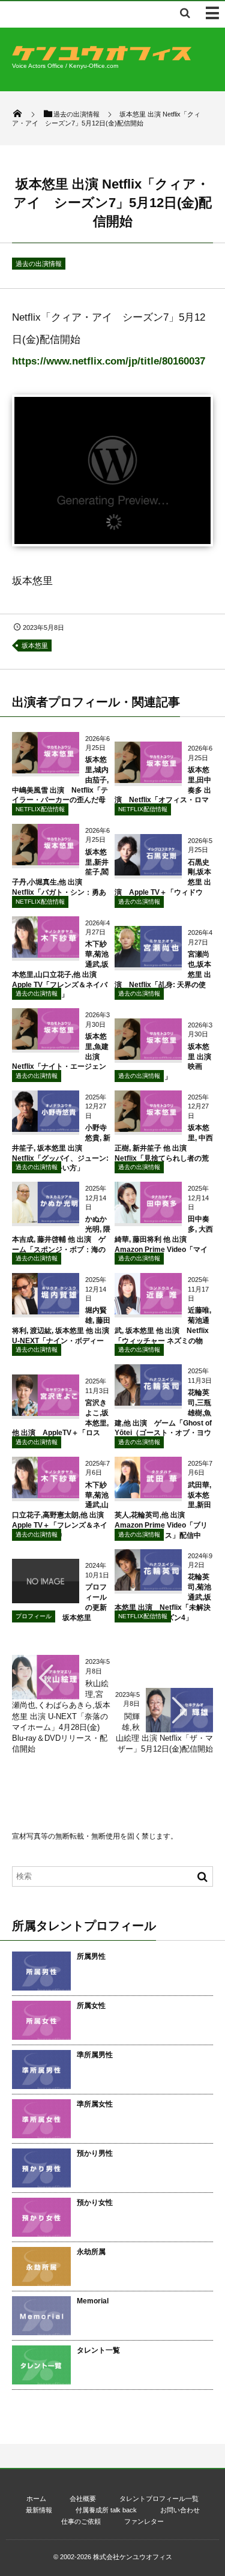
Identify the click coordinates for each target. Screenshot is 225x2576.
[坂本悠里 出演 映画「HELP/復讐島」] (148, 1055)
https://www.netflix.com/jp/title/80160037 (109, 361)
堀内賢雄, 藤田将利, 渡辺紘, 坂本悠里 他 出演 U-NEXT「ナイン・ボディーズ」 (64, 1330)
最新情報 (39, 2510)
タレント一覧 (98, 2350)
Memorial (93, 2301)
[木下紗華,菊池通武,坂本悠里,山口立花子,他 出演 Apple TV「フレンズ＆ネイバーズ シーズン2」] (46, 953)
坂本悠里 (35, 646)
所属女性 (91, 2006)
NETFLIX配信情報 (40, 809)
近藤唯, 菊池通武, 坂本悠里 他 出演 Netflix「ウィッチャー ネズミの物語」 (163, 1330)
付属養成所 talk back (106, 2510)
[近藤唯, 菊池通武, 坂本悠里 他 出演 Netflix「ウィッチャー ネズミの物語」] (148, 1310)
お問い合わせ (180, 2510)
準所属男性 (95, 2055)
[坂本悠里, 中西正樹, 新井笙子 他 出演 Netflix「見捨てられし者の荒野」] (148, 1127)
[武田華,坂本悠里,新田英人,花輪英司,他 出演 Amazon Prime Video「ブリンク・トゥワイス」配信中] (148, 1494)
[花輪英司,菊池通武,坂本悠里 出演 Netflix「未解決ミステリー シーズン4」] (148, 1586)
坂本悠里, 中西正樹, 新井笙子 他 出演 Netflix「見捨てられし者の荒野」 (164, 1148)
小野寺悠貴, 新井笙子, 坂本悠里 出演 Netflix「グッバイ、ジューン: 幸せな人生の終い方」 (61, 1148)
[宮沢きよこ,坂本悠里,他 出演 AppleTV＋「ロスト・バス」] (46, 1411)
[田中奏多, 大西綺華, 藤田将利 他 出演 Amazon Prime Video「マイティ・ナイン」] (148, 1219)
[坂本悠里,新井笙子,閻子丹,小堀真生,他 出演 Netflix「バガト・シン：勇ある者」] (46, 861)
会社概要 (83, 2499)
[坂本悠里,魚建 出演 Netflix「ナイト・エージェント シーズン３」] (46, 1045)
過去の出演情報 (39, 264)
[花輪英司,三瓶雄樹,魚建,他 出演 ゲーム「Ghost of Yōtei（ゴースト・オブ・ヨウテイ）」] (148, 1401)
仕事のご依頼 (81, 2521)
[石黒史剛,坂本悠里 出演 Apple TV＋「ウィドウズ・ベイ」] (148, 871)
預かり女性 (95, 2203)
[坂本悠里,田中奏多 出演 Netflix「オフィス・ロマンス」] (148, 779)
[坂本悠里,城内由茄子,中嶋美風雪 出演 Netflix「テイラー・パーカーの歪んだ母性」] (46, 769)
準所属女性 (95, 2104)
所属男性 (91, 1956)
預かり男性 (95, 2153)
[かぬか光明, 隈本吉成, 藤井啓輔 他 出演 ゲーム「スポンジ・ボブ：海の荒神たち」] (46, 1219)
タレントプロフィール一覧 (159, 2499)
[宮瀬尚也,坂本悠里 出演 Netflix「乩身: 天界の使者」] (148, 963)
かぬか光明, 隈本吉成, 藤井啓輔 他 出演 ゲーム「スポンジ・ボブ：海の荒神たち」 (61, 1239)
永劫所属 (91, 2252)
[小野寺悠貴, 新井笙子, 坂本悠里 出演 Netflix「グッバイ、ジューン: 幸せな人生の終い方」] (46, 1127)
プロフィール (34, 1616)
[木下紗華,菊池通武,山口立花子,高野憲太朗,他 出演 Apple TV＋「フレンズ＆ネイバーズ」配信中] (46, 1494)
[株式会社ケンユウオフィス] (102, 57)
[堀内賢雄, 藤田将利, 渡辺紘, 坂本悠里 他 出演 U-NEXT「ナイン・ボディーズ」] (46, 1310)
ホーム (36, 2499)
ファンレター (144, 2521)
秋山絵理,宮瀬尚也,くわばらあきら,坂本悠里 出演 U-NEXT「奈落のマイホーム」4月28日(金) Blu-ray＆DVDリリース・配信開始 (61, 1716)
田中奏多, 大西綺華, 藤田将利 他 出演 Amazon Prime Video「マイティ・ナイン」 (164, 1239)
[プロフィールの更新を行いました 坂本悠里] (46, 1599)
